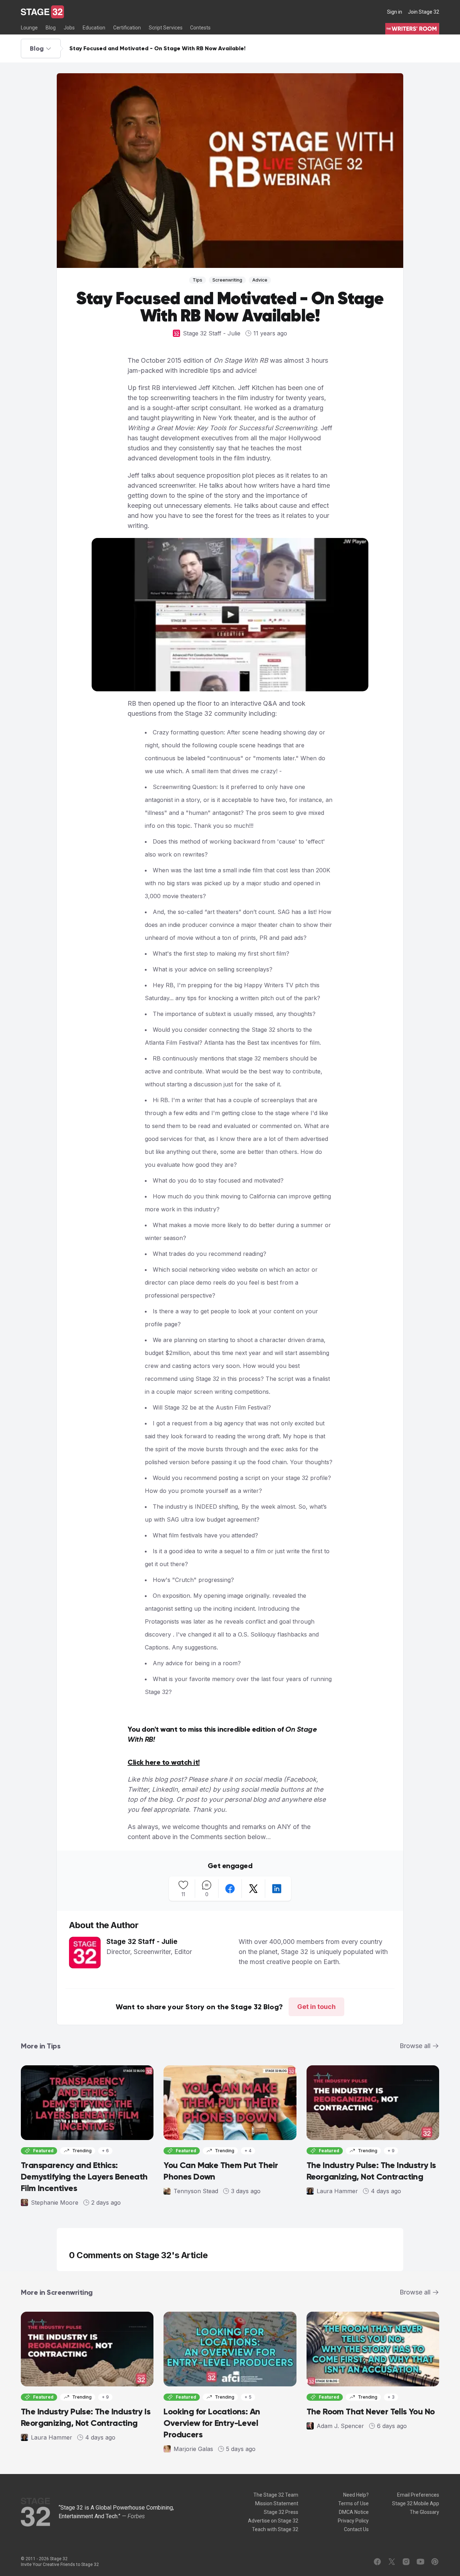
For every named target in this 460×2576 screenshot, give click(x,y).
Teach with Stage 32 (275, 2529)
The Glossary (424, 2512)
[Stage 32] (42, 12)
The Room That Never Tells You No (371, 2411)
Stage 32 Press (281, 2512)
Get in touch (316, 2007)
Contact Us (356, 2529)
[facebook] (230, 1889)
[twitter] (253, 1889)
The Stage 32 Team (276, 2495)
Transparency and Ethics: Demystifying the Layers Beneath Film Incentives (84, 2176)
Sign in (395, 12)
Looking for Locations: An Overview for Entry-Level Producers (212, 2423)
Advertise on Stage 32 (273, 2521)
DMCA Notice (354, 2512)
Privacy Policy (353, 2521)
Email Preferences (418, 2495)
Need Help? (356, 2495)
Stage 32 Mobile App (416, 2503)
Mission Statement (277, 2503)
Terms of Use (353, 2503)
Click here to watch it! (164, 1762)
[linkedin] (277, 1889)
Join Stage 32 (424, 12)
